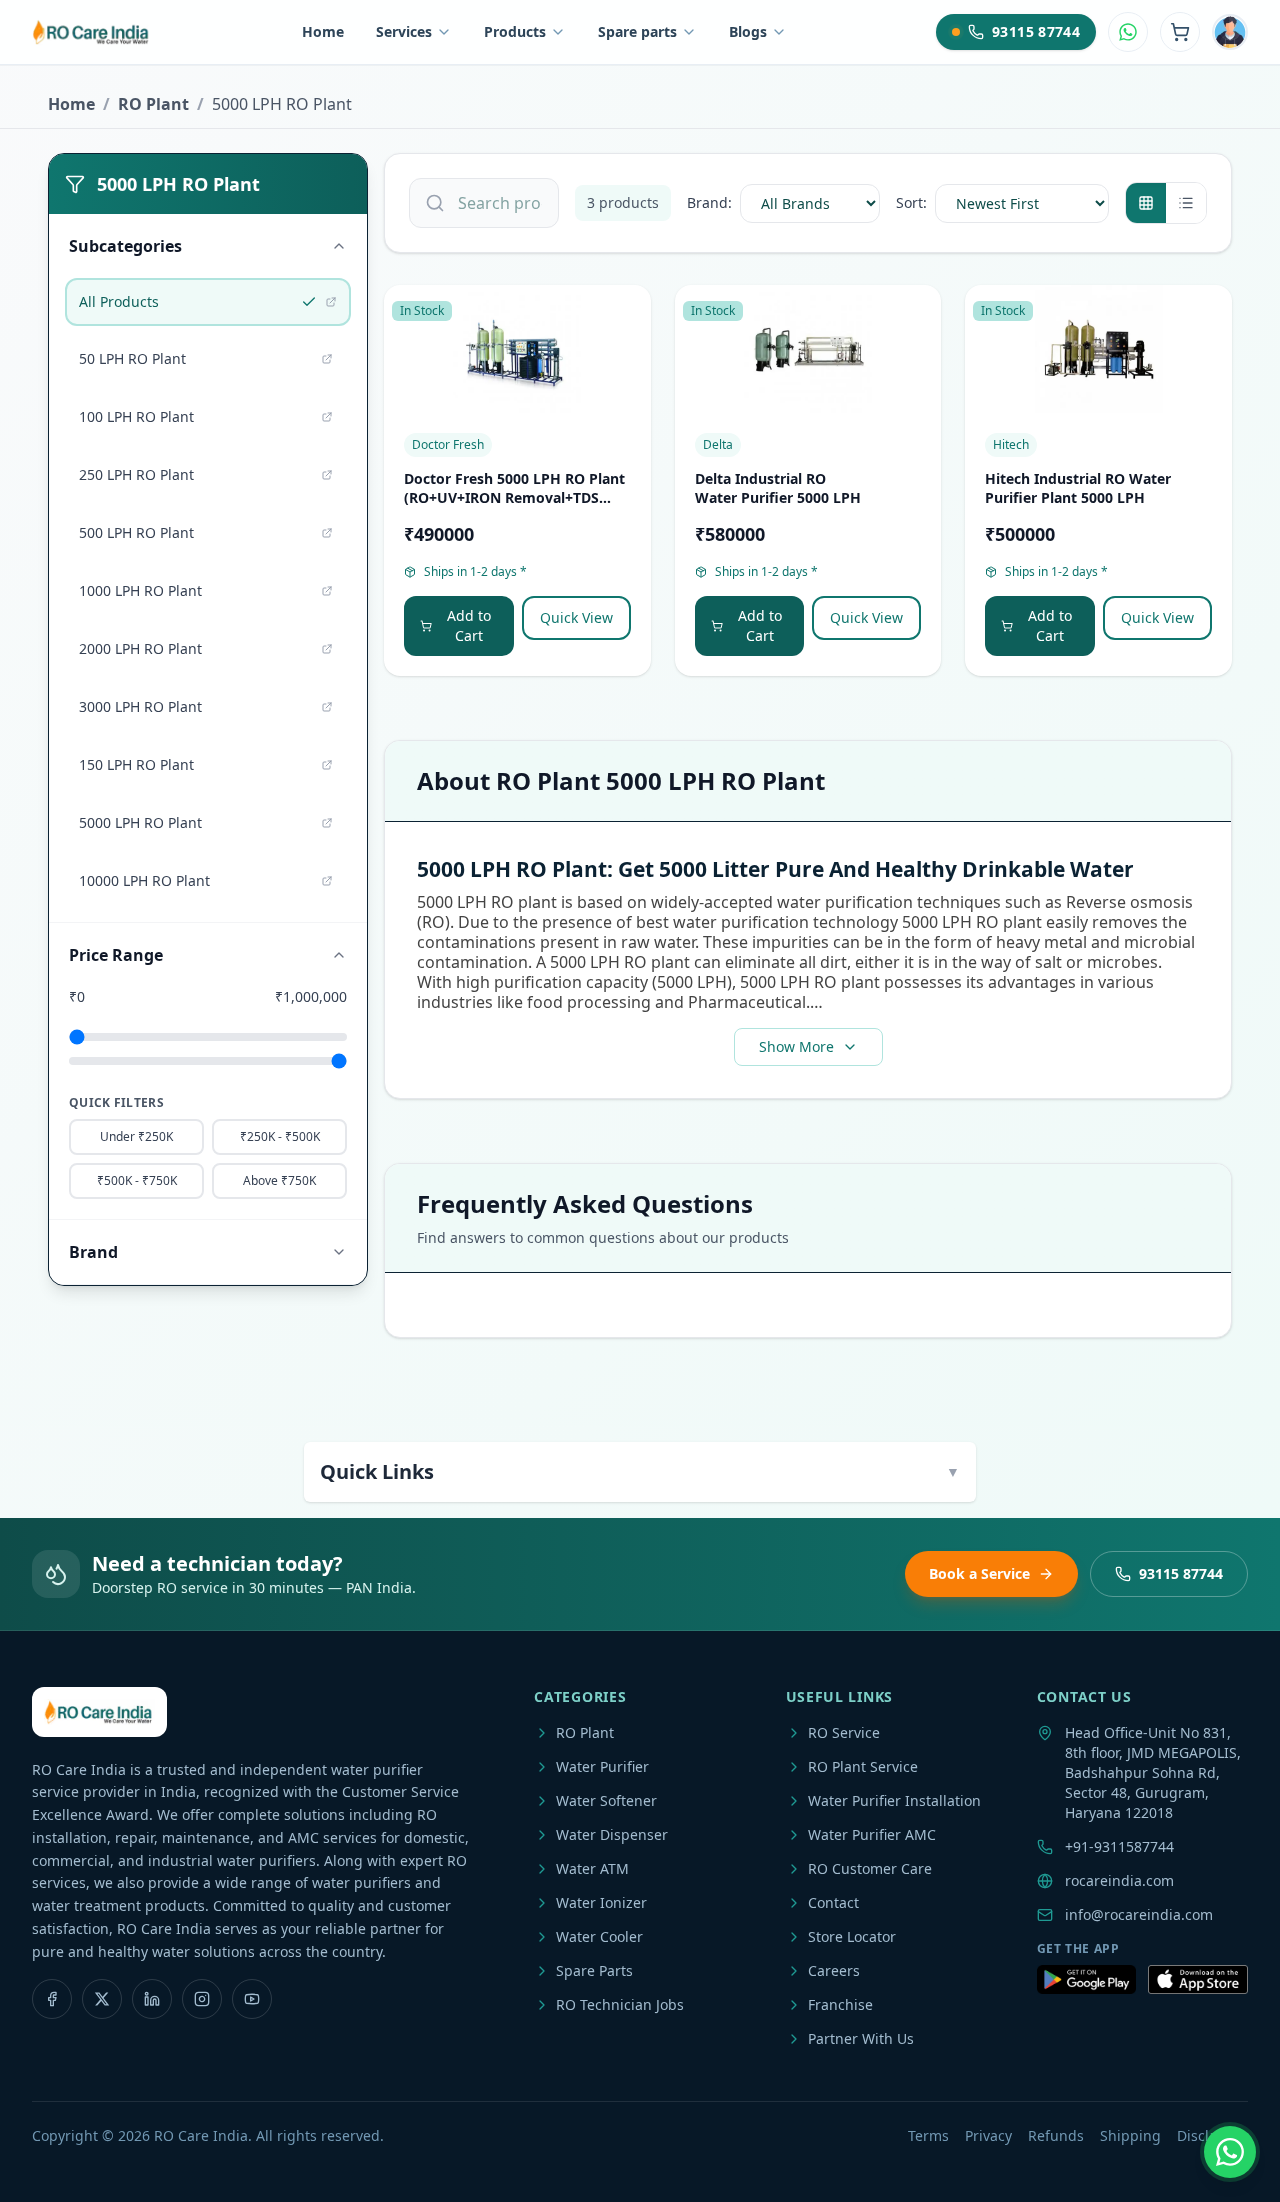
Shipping (1130, 2135)
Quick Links (640, 1471)
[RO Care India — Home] (92, 32)
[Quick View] (627, 357)
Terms (928, 2135)
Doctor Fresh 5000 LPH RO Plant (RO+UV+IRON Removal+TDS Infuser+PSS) (514, 498)
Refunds (1056, 2135)
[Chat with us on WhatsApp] (1230, 2152)
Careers (834, 1970)
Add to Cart (469, 625)
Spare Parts (594, 1970)
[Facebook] (52, 1999)
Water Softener (606, 1800)
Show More (796, 1046)
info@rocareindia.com (1139, 1914)
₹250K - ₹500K (280, 1136)
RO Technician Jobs (620, 2004)
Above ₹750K (279, 1180)
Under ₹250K (136, 1136)
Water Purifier (602, 1766)
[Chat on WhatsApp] (1128, 32)
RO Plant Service (863, 1766)
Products (515, 31)
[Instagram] (202, 1999)
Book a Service (979, 1573)
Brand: (709, 202)
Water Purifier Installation (894, 1800)
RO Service (844, 1732)
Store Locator (852, 1936)
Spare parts (637, 31)
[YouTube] (252, 1999)
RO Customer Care (870, 1868)
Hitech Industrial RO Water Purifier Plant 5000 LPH (1078, 488)
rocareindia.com (1119, 1880)
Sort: (911, 202)
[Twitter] (102, 1999)
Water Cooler (599, 1936)
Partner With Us (861, 2038)
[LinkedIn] (152, 1999)
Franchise (840, 2004)
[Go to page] (331, 302)
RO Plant (153, 104)
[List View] (1186, 203)
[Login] (1230, 32)
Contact (833, 1902)
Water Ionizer (601, 1902)
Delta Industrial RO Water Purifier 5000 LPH (778, 488)
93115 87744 (1181, 1573)
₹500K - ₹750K (137, 1180)
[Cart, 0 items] (1180, 32)
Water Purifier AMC (872, 1834)
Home (323, 31)
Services (404, 31)
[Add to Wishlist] (627, 317)
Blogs (748, 31)
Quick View (576, 617)
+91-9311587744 (1119, 1846)
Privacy (988, 2135)
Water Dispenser (612, 1834)
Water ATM (592, 1868)
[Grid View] (1146, 203)
